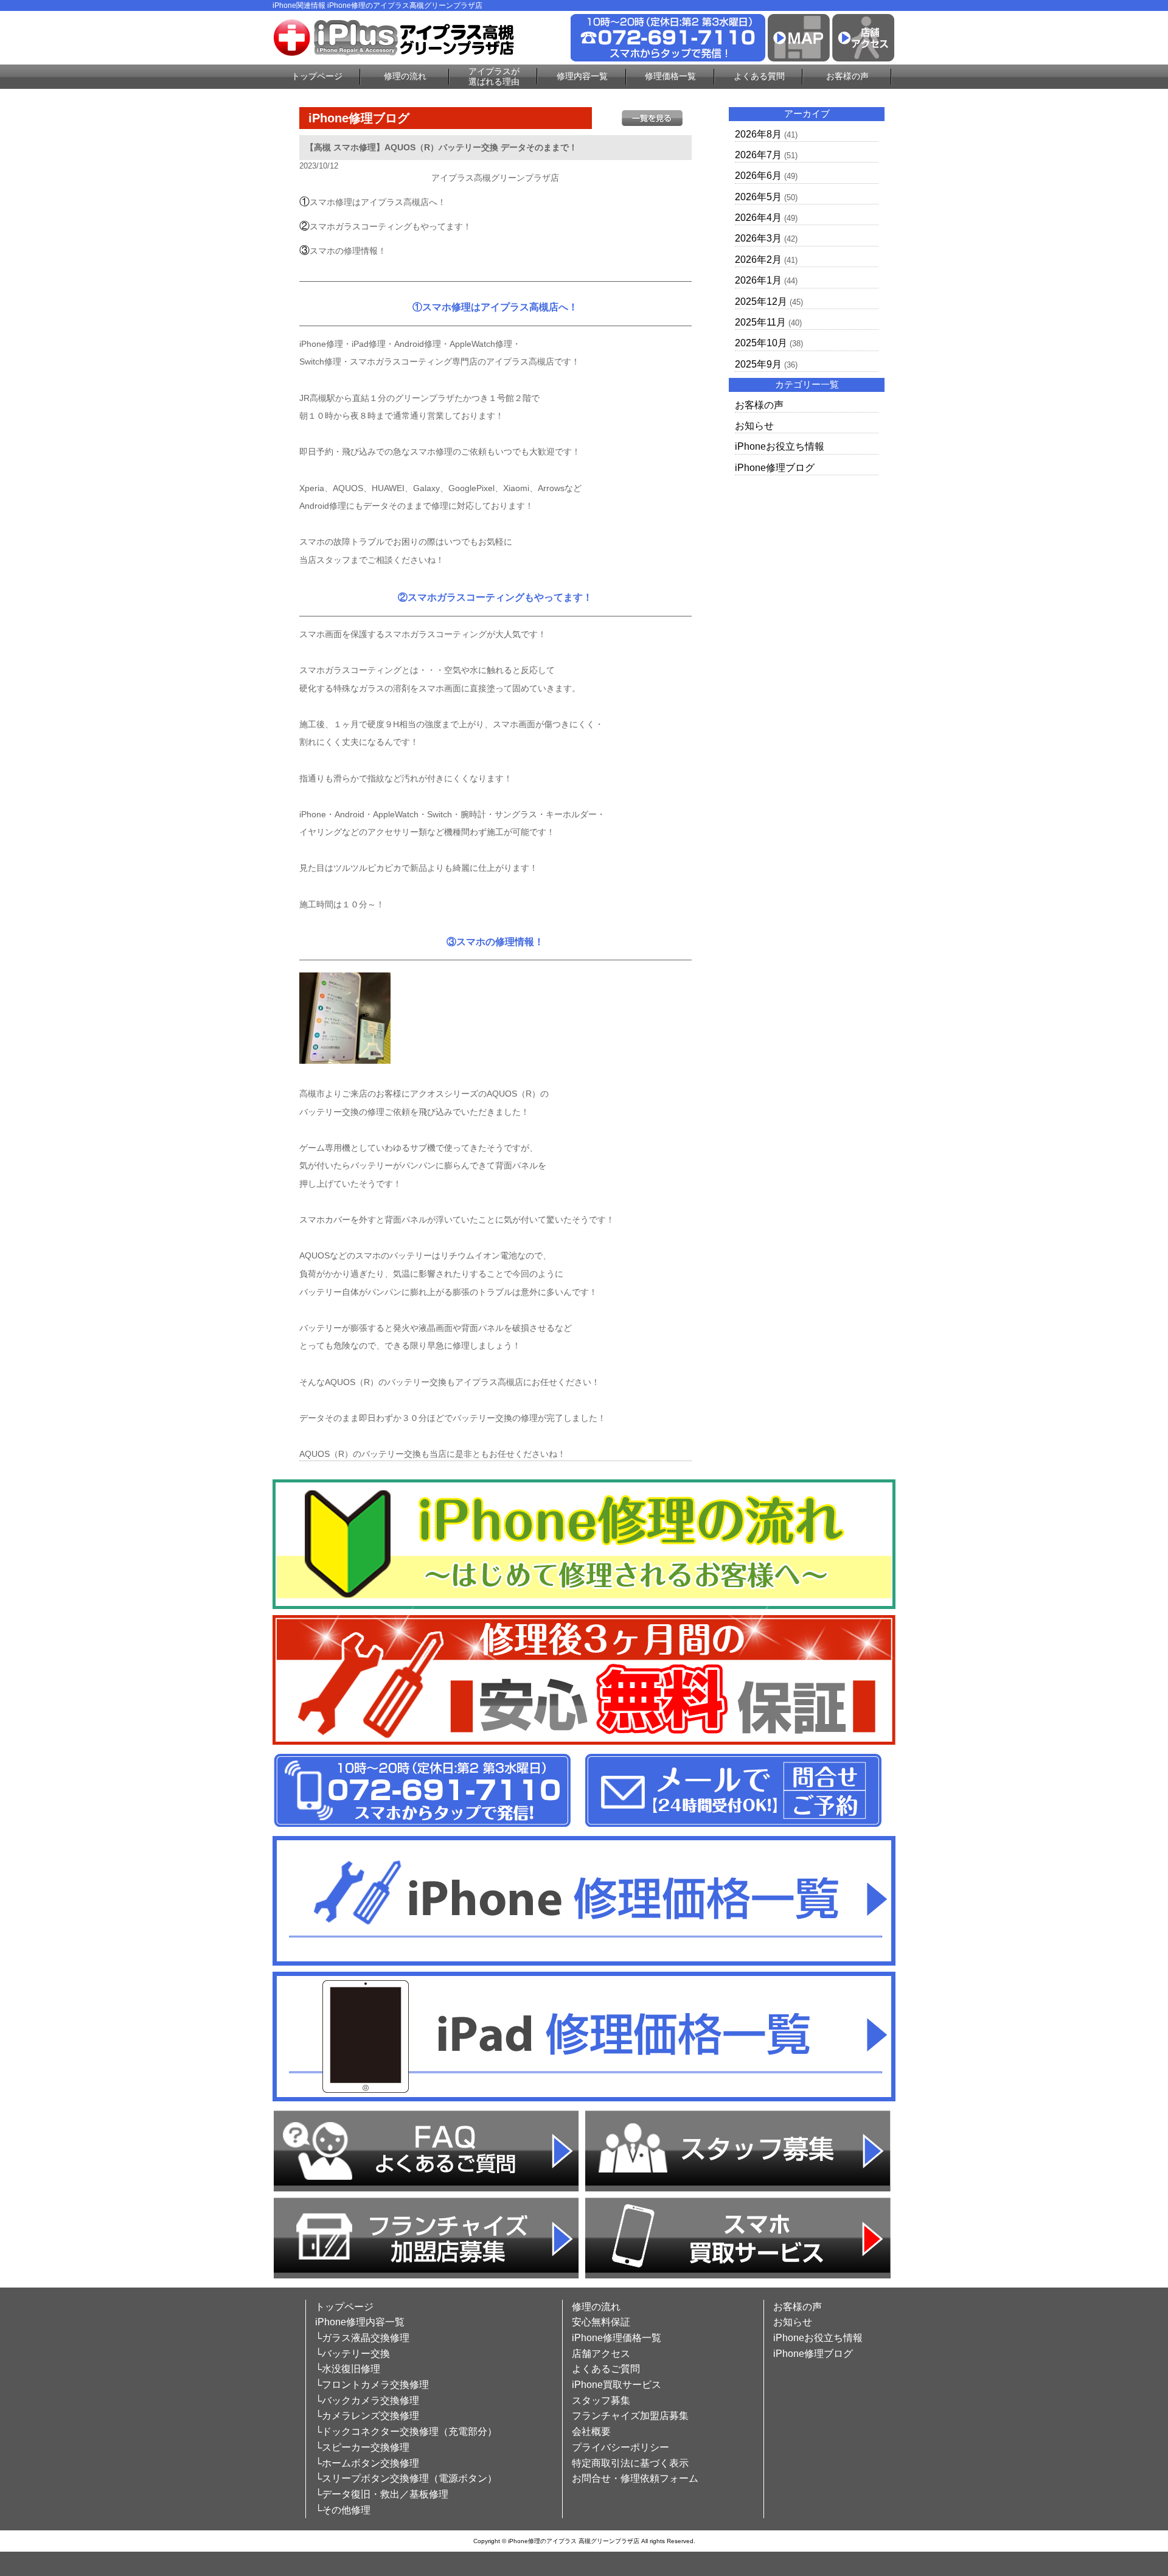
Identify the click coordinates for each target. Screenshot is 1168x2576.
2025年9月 (758, 364)
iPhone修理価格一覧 (617, 2338)
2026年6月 (758, 176)
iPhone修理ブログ (775, 468)
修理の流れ (405, 76)
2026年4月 (758, 218)
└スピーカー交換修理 (362, 2447)
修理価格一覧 (670, 76)
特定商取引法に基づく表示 (630, 2463)
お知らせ (754, 426)
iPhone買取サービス (617, 2385)
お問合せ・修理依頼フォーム (635, 2478)
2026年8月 (758, 134)
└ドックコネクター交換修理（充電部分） (406, 2431)
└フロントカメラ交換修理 (372, 2385)
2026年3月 (758, 238)
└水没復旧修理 (348, 2369)
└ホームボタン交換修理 (367, 2463)
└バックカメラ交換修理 (367, 2400)
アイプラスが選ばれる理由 (494, 76)
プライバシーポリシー (620, 2447)
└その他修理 (343, 2510)
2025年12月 (761, 302)
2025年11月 (760, 322)
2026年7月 (758, 155)
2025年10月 (761, 343)
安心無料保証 (601, 2322)
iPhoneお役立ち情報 (780, 446)
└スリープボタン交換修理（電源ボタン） (406, 2478)
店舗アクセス (601, 2354)
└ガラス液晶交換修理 (362, 2338)
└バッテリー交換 (353, 2354)
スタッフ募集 (601, 2400)
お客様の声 (847, 76)
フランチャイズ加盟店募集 (630, 2416)
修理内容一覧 (582, 76)
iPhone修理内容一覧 (360, 2322)
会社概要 (591, 2431)
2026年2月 (758, 260)
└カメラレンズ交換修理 (367, 2416)
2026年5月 (758, 197)
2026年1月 (758, 280)
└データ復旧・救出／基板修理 (382, 2494)
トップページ (317, 76)
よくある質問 (759, 76)
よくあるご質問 (606, 2369)
